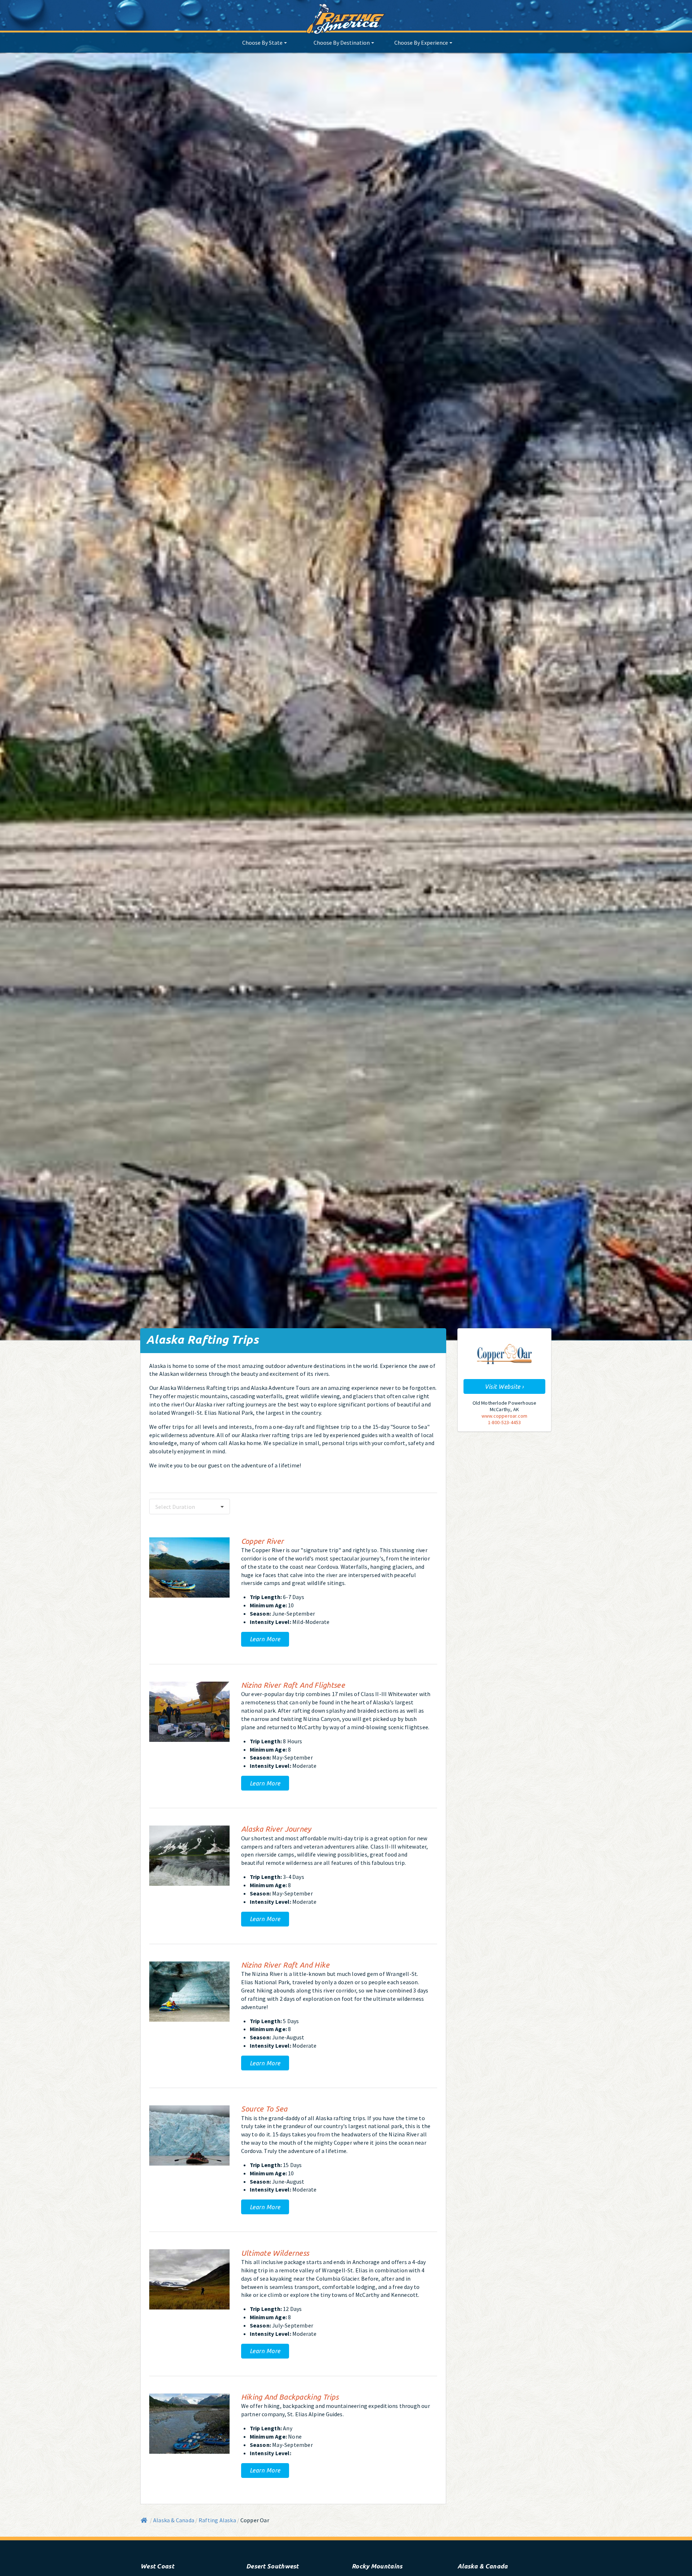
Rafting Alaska (217, 2520)
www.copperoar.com (504, 1416)
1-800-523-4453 (505, 1422)
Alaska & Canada (174, 2520)
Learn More (265, 1639)
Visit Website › (504, 1386)
